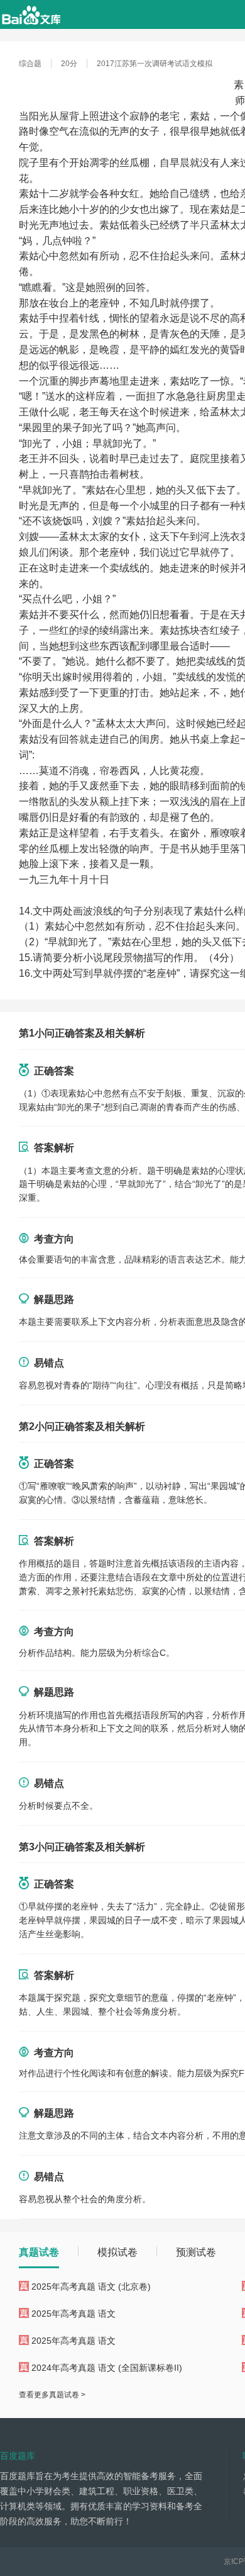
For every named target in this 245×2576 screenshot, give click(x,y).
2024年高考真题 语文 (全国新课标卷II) (107, 2368)
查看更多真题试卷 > (52, 2395)
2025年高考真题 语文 (73, 2314)
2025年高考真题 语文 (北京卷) (91, 2286)
